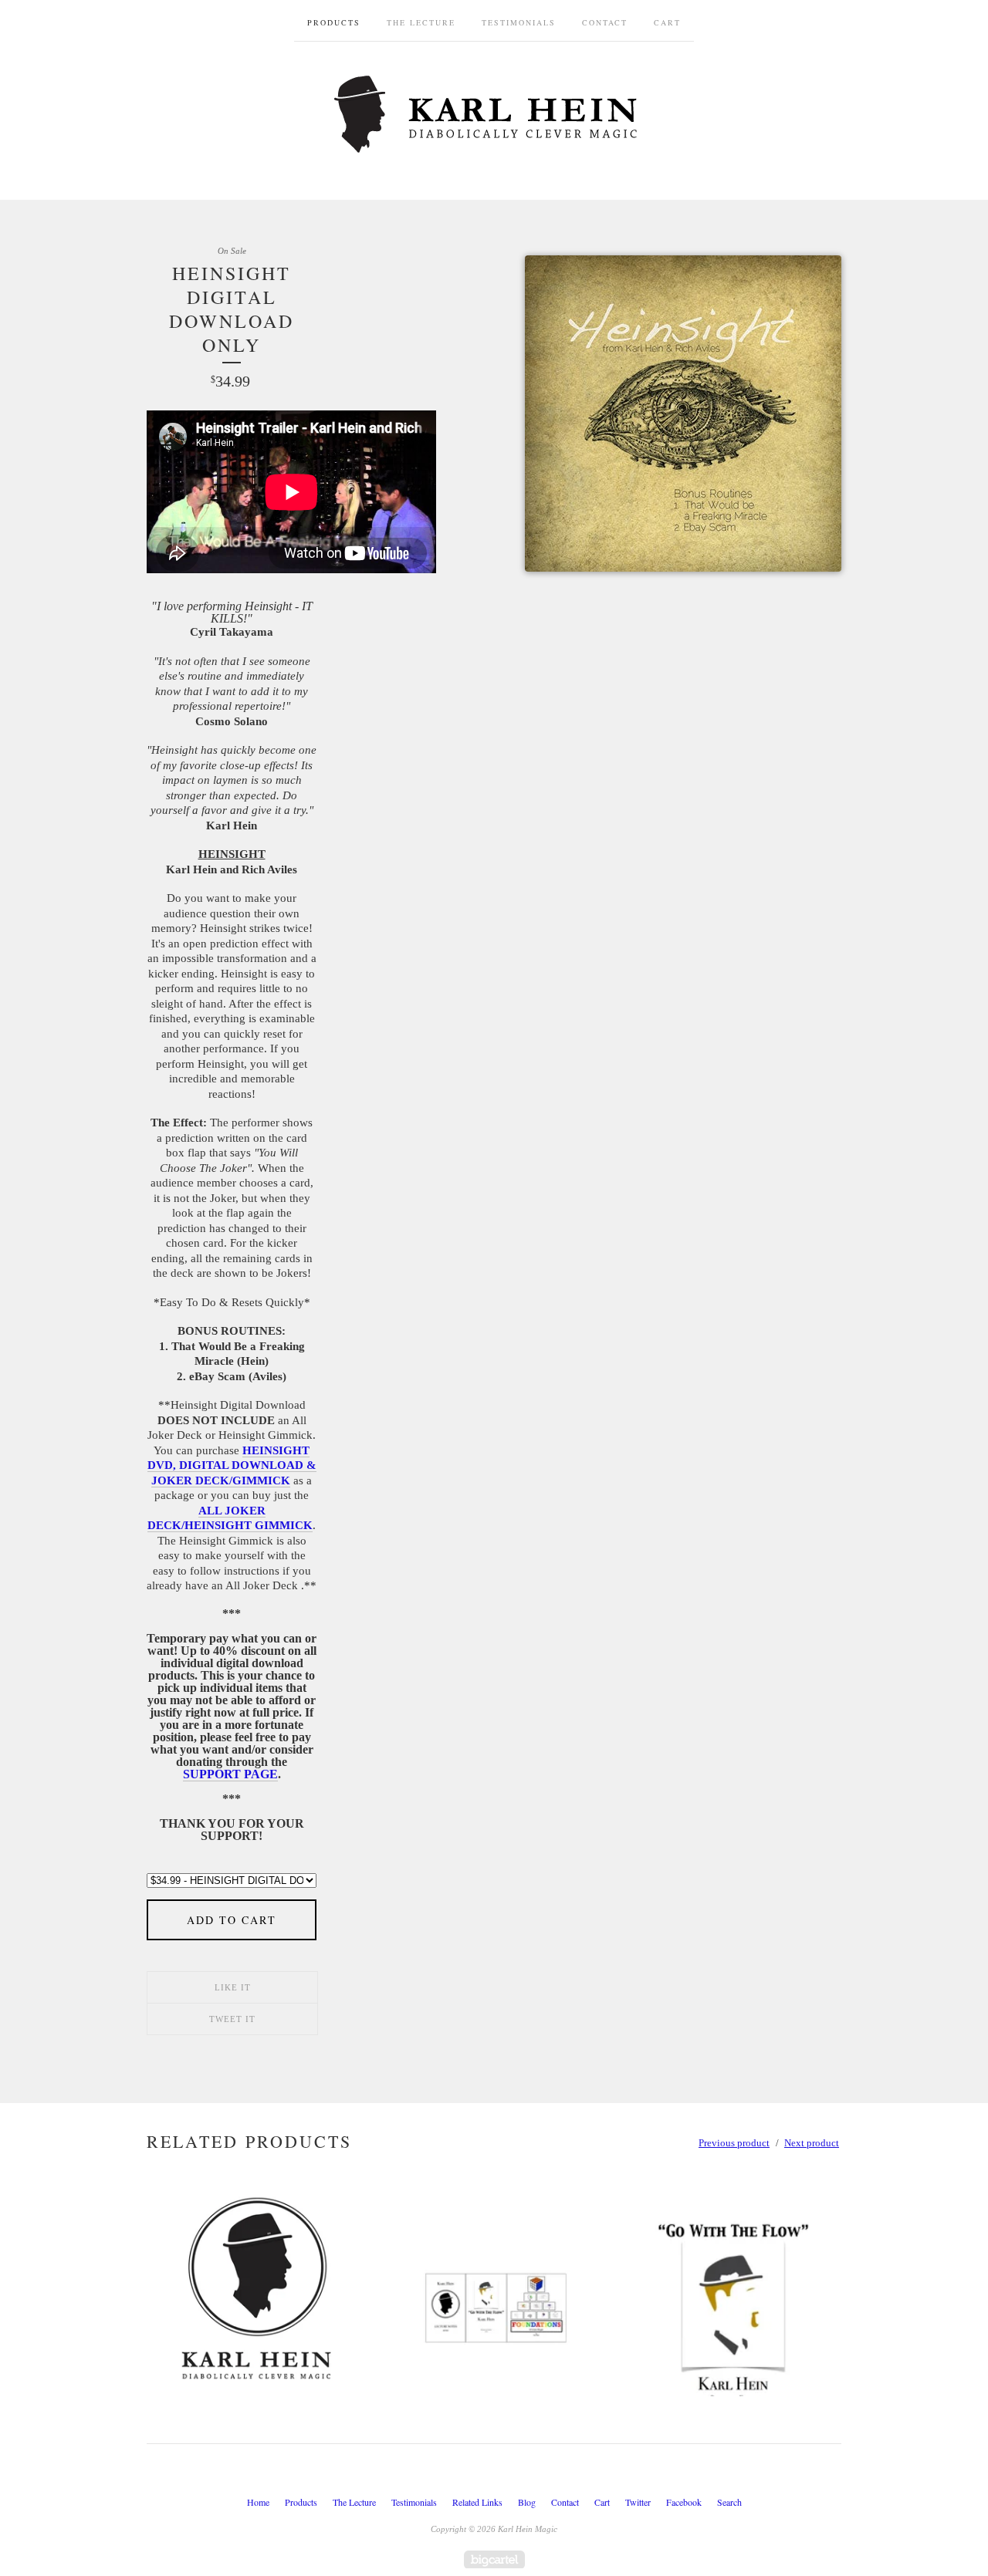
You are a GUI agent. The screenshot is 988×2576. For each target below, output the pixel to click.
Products (334, 22)
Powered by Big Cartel (494, 2559)
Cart (667, 22)
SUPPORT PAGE (230, 1774)
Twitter (638, 2502)
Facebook (684, 2502)
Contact (605, 22)
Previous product (734, 2143)
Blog (527, 2502)
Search (729, 2502)
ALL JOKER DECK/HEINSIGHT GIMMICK (230, 1518)
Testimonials (519, 22)
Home (258, 2502)
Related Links (477, 2502)
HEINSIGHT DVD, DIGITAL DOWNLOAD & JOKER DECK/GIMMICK (232, 1465)
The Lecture (421, 22)
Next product (812, 2143)
